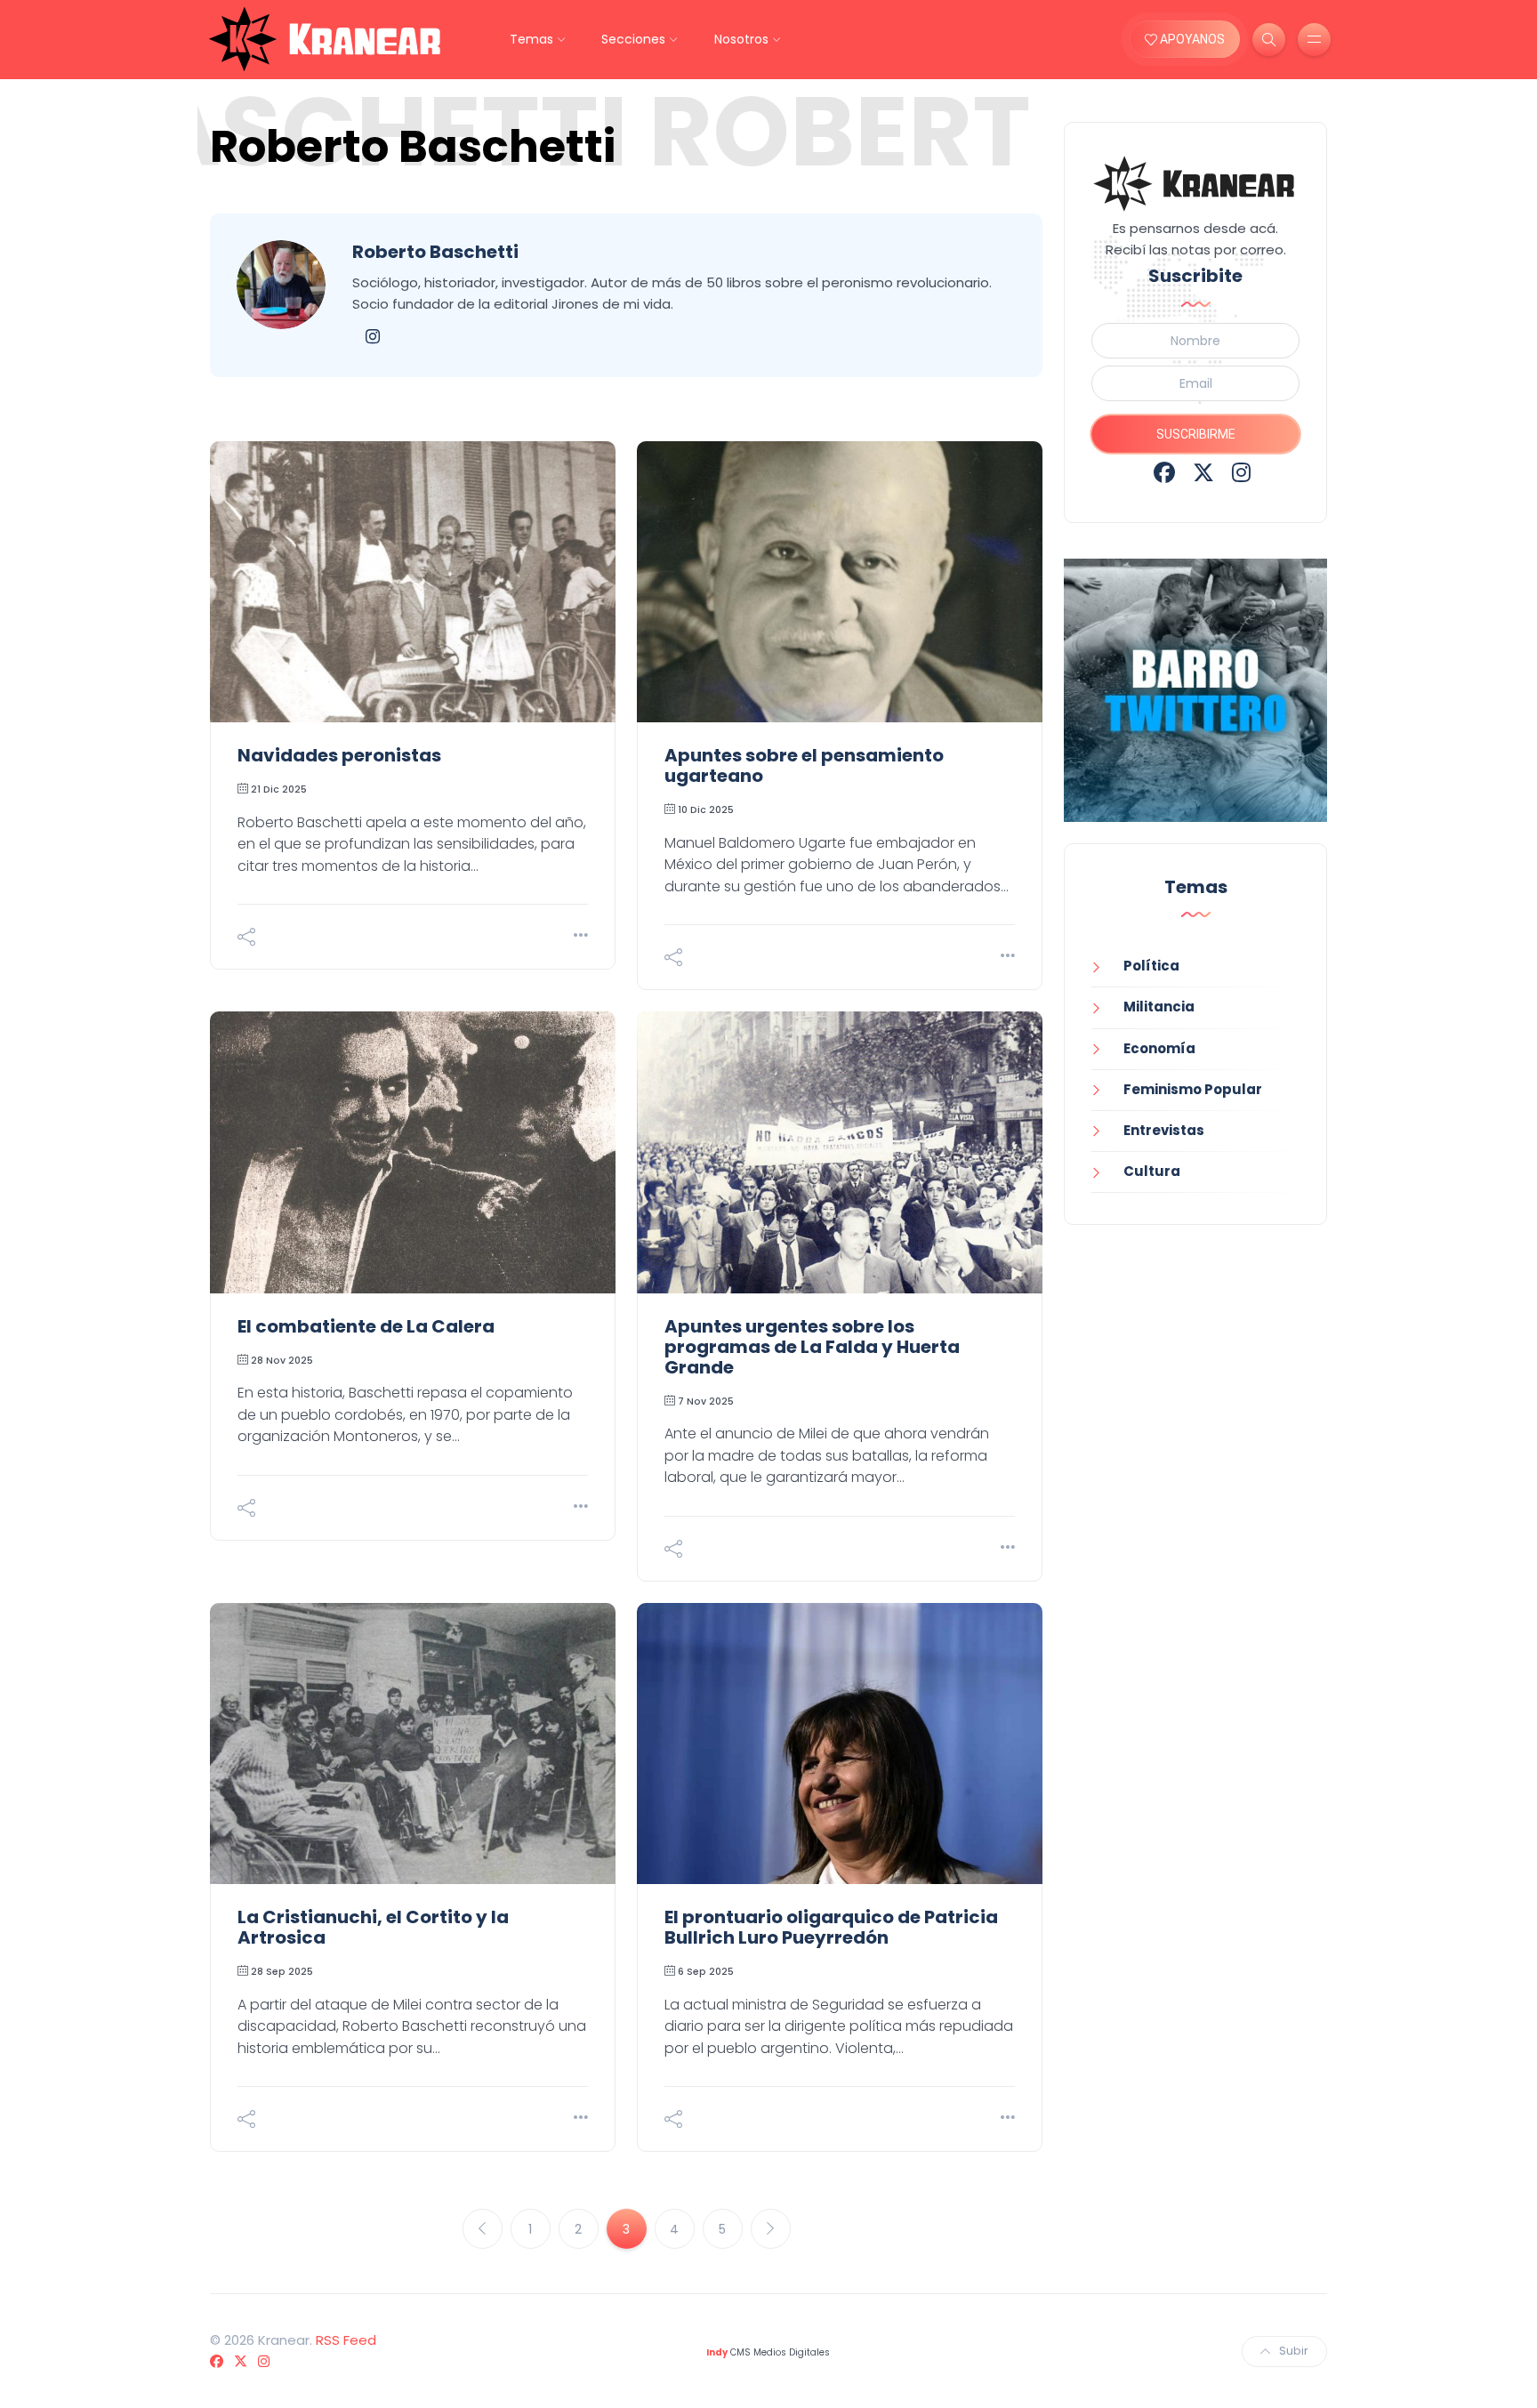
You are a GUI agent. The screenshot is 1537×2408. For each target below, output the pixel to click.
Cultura (1152, 1171)
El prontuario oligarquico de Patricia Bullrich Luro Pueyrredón (831, 1927)
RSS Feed (346, 2340)
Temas (531, 39)
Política (1151, 966)
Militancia (1159, 1007)
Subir (1294, 2351)
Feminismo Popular (1193, 1089)
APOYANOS (1191, 39)
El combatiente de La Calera (366, 1326)
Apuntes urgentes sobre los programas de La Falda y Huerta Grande (812, 1347)
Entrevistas (1164, 1130)
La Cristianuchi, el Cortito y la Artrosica (373, 1927)
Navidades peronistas (339, 755)
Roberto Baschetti (435, 252)
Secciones (633, 39)
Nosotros (741, 39)
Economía (1159, 1048)
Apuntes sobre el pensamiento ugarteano (804, 765)
